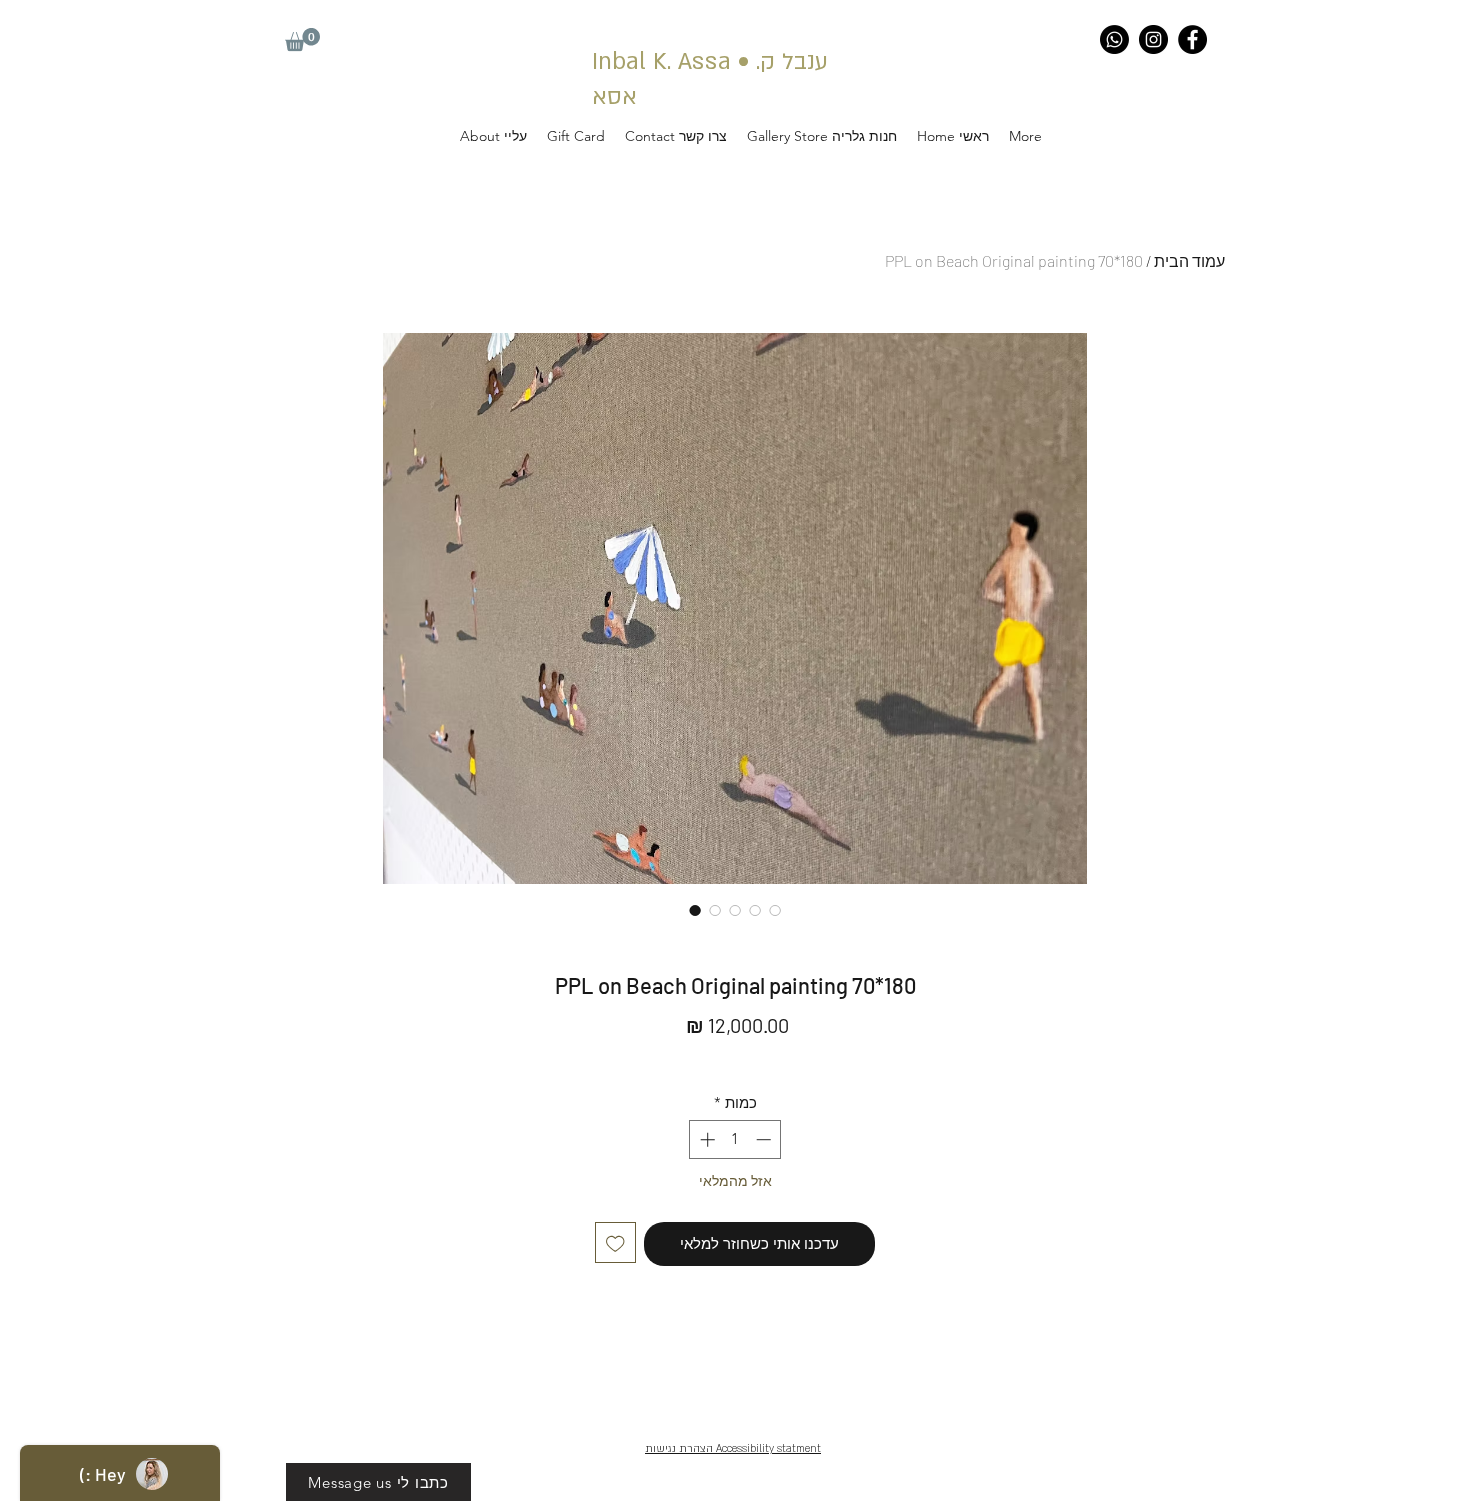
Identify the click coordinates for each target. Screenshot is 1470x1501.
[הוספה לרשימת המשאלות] (615, 1242)
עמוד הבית (1189, 260)
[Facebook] (1192, 39)
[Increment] (705, 1139)
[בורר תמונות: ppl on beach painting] (695, 910)
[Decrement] (765, 1139)
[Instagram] (1153, 39)
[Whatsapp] (1114, 39)
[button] (302, 39)
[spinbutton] (735, 1139)
